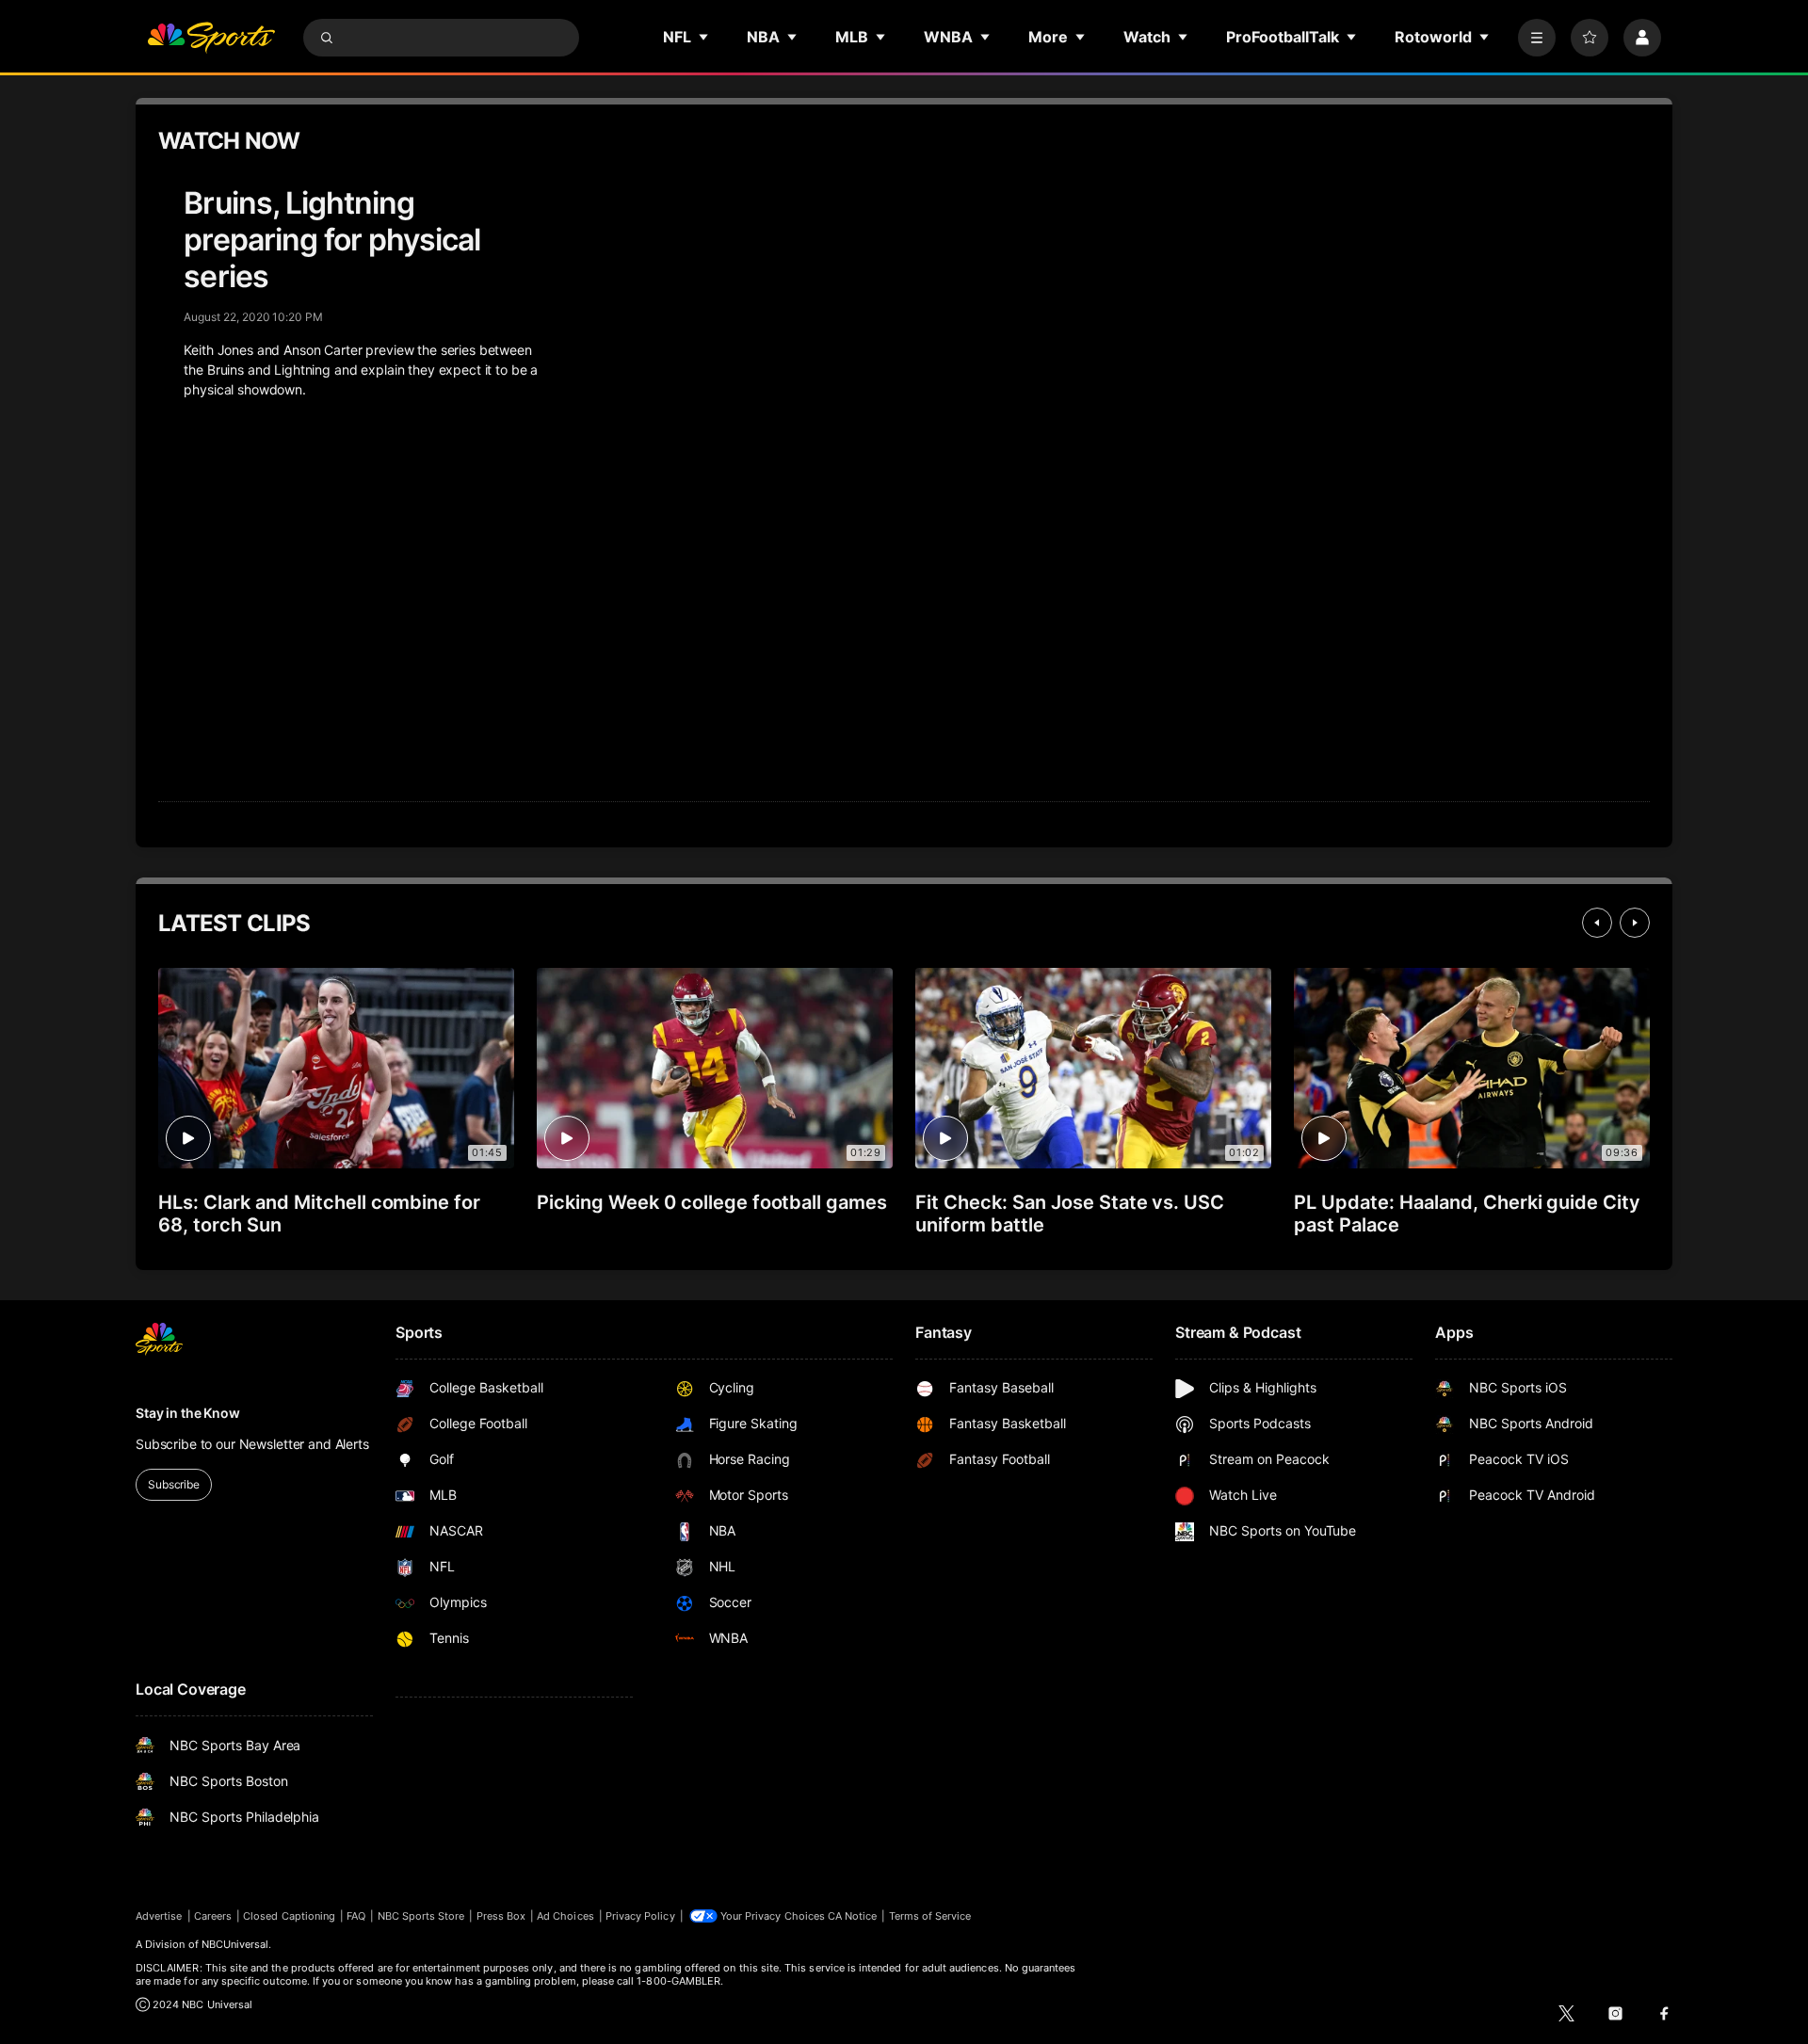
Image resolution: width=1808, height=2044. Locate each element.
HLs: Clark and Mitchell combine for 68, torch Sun (319, 1214)
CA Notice (853, 1916)
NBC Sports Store (421, 1916)
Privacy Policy (640, 1916)
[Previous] (1597, 923)
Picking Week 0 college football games (712, 1202)
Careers (213, 1916)
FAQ (356, 1916)
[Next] (1635, 923)
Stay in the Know (188, 1413)
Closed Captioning (289, 1916)
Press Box (501, 1916)
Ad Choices (565, 1916)
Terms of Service (930, 1916)
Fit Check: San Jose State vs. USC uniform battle (1070, 1214)
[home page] (211, 38)
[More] (1537, 38)
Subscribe (174, 1484)
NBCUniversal (235, 1944)
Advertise (159, 1916)
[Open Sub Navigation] (704, 37)
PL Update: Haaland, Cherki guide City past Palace (1467, 1214)
